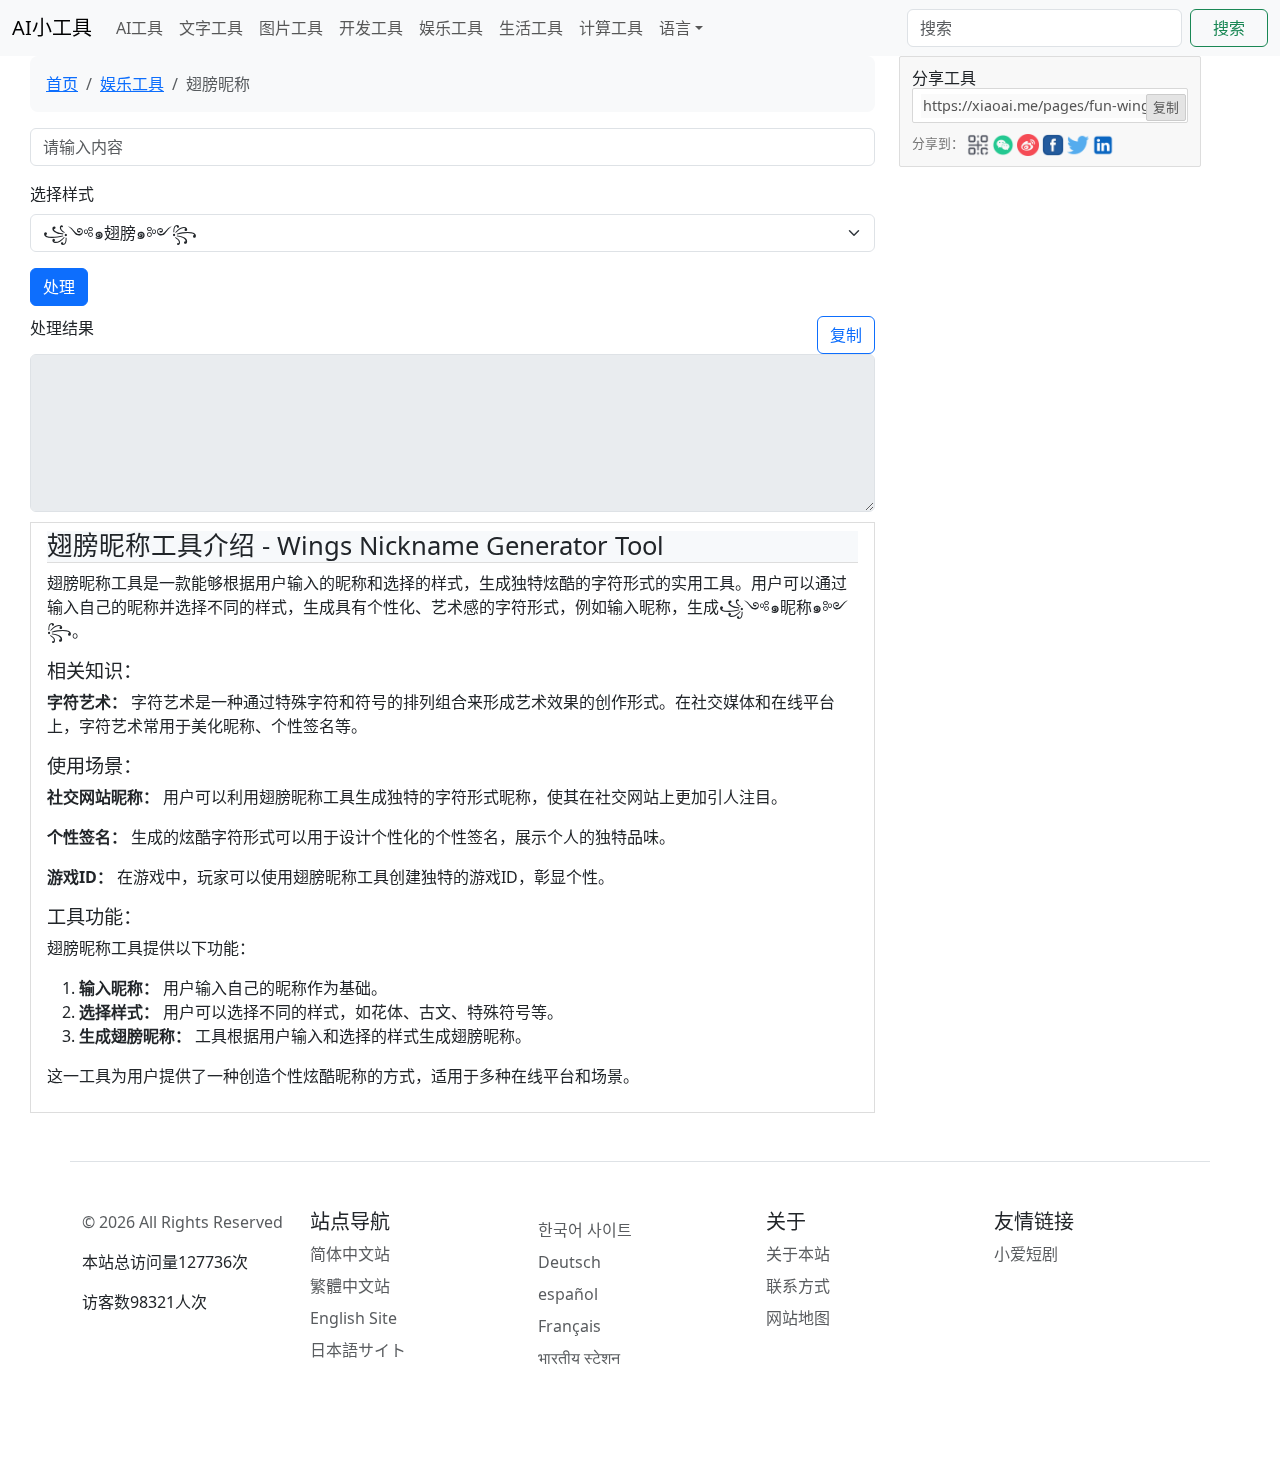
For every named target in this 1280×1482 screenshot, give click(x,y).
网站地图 (798, 1318)
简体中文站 (350, 1254)
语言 (675, 28)
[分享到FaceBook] (1053, 142)
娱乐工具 (451, 28)
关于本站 (798, 1254)
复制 (846, 335)
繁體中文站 (350, 1286)
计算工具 (611, 28)
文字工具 (211, 28)
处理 (59, 287)
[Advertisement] (1050, 292)
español (568, 1294)
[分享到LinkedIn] (1103, 142)
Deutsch (569, 1262)
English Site (353, 1318)
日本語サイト (358, 1350)
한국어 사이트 (585, 1230)
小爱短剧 (1026, 1254)
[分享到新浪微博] (1028, 142)
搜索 (1229, 28)
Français (569, 1326)
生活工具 (531, 28)
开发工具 (371, 28)
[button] (978, 142)
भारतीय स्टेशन (579, 1358)
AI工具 (139, 28)
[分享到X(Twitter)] (1078, 142)
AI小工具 (52, 27)
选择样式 (62, 194)
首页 (62, 84)
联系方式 (798, 1286)
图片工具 (291, 28)
